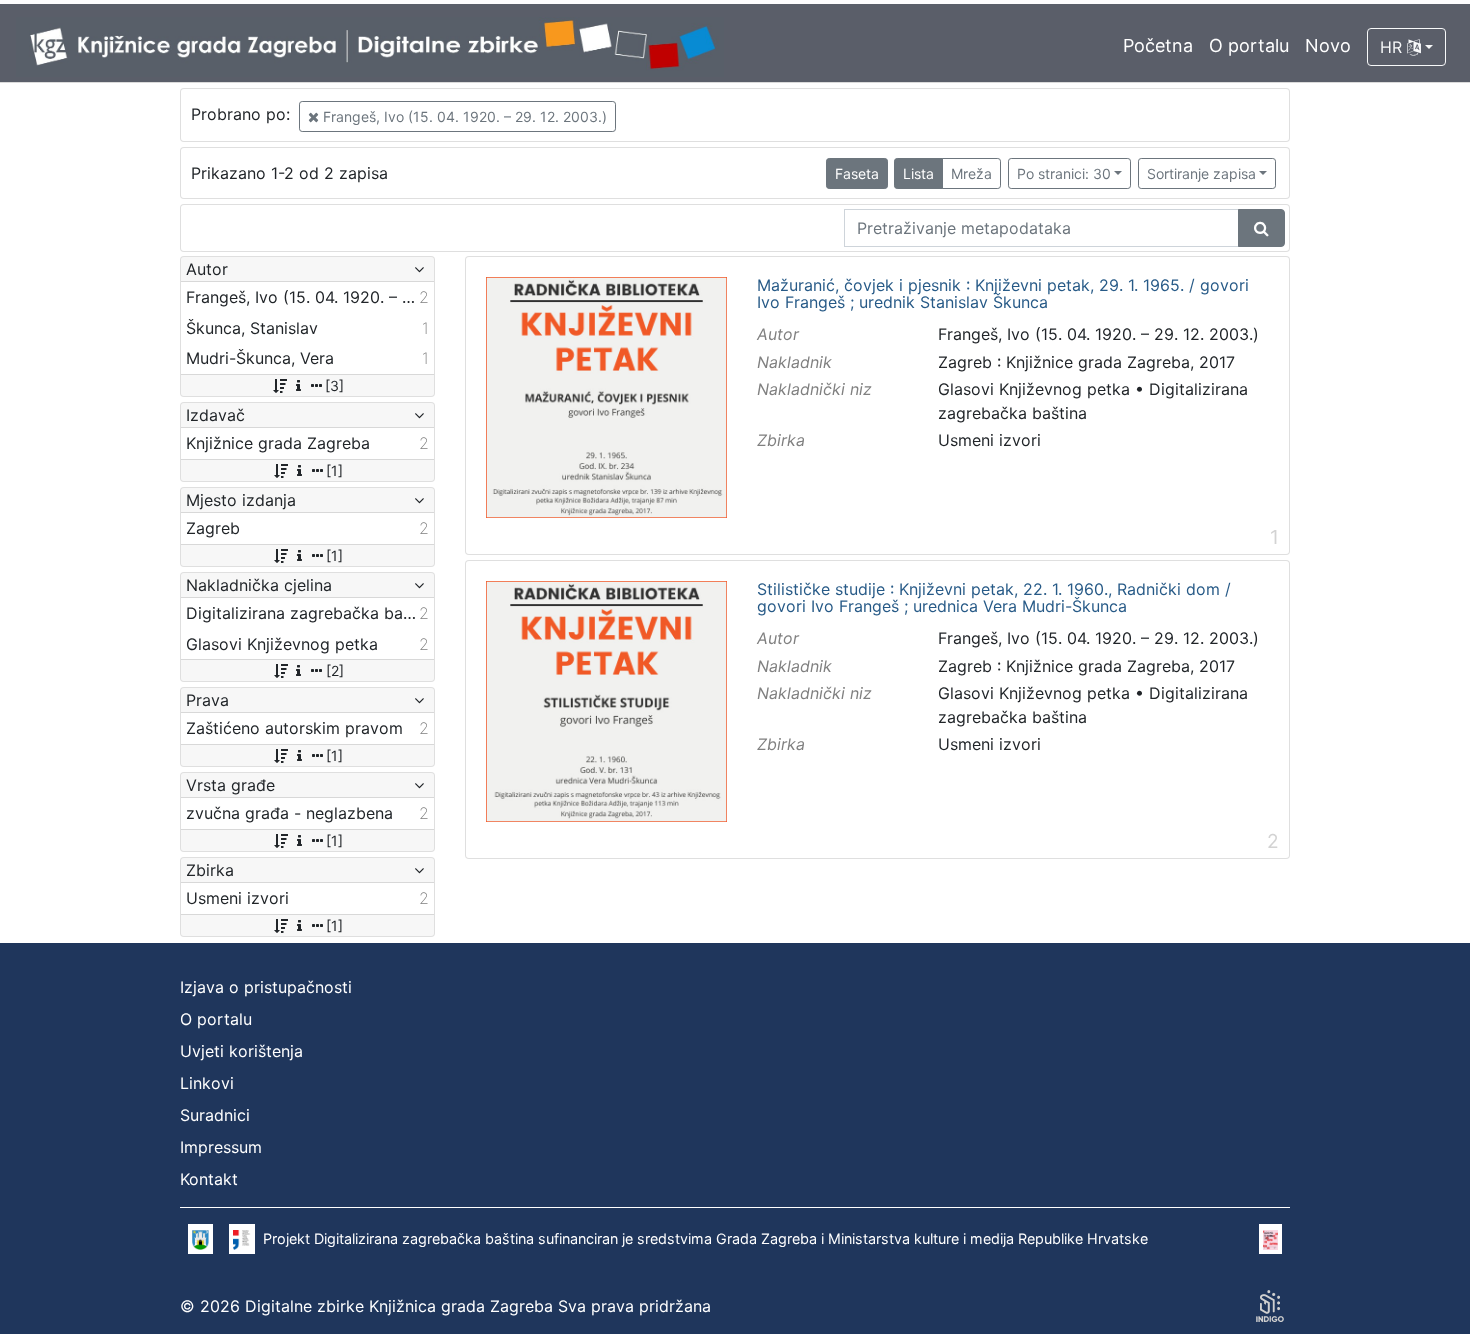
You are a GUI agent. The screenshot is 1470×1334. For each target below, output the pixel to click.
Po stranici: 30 (1064, 173)
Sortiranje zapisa (1201, 173)
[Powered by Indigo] (1270, 1306)
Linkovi (207, 1083)
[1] (334, 470)
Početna (1158, 45)
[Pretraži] (1261, 228)
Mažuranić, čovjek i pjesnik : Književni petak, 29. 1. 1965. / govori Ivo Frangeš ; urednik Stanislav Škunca (1003, 294)
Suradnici (215, 1115)
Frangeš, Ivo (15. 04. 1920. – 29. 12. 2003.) (463, 116)
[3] (334, 385)
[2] (335, 670)
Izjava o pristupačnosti (266, 987)
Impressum (221, 1147)
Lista (918, 173)
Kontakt (209, 1179)
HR (1393, 47)
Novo (1328, 45)
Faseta (857, 173)
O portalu (1249, 45)
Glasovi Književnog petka (1034, 389)
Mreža (971, 173)
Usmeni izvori (989, 440)
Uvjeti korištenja (241, 1051)
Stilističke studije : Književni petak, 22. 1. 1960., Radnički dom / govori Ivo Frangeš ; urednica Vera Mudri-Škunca (994, 598)
